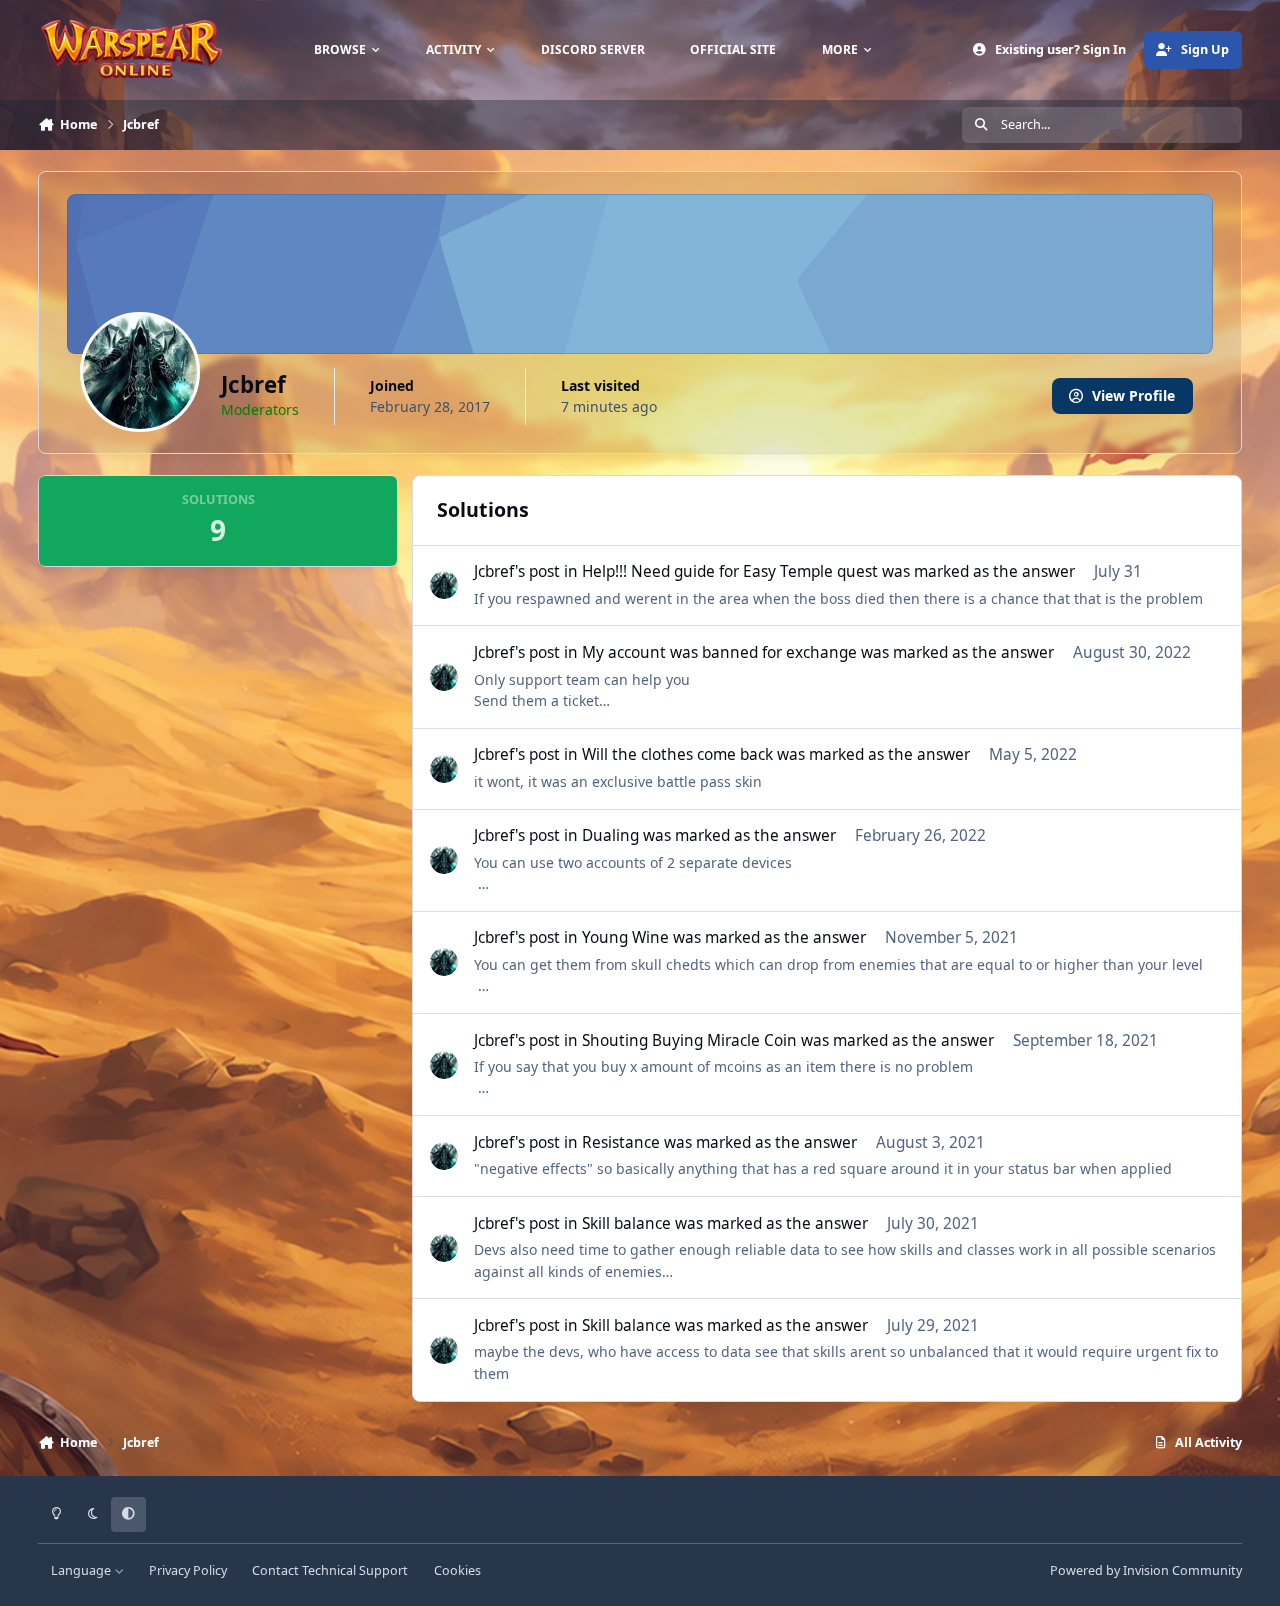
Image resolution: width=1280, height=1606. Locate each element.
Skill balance (626, 1223)
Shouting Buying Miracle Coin (689, 1040)
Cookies (457, 1570)
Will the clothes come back (677, 754)
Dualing (610, 835)
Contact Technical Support (330, 1570)
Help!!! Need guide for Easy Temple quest (730, 571)
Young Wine (625, 937)
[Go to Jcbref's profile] (444, 585)
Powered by (1146, 1570)
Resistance (621, 1142)
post (544, 571)
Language (82, 1570)
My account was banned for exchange (719, 652)
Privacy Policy (188, 1570)
